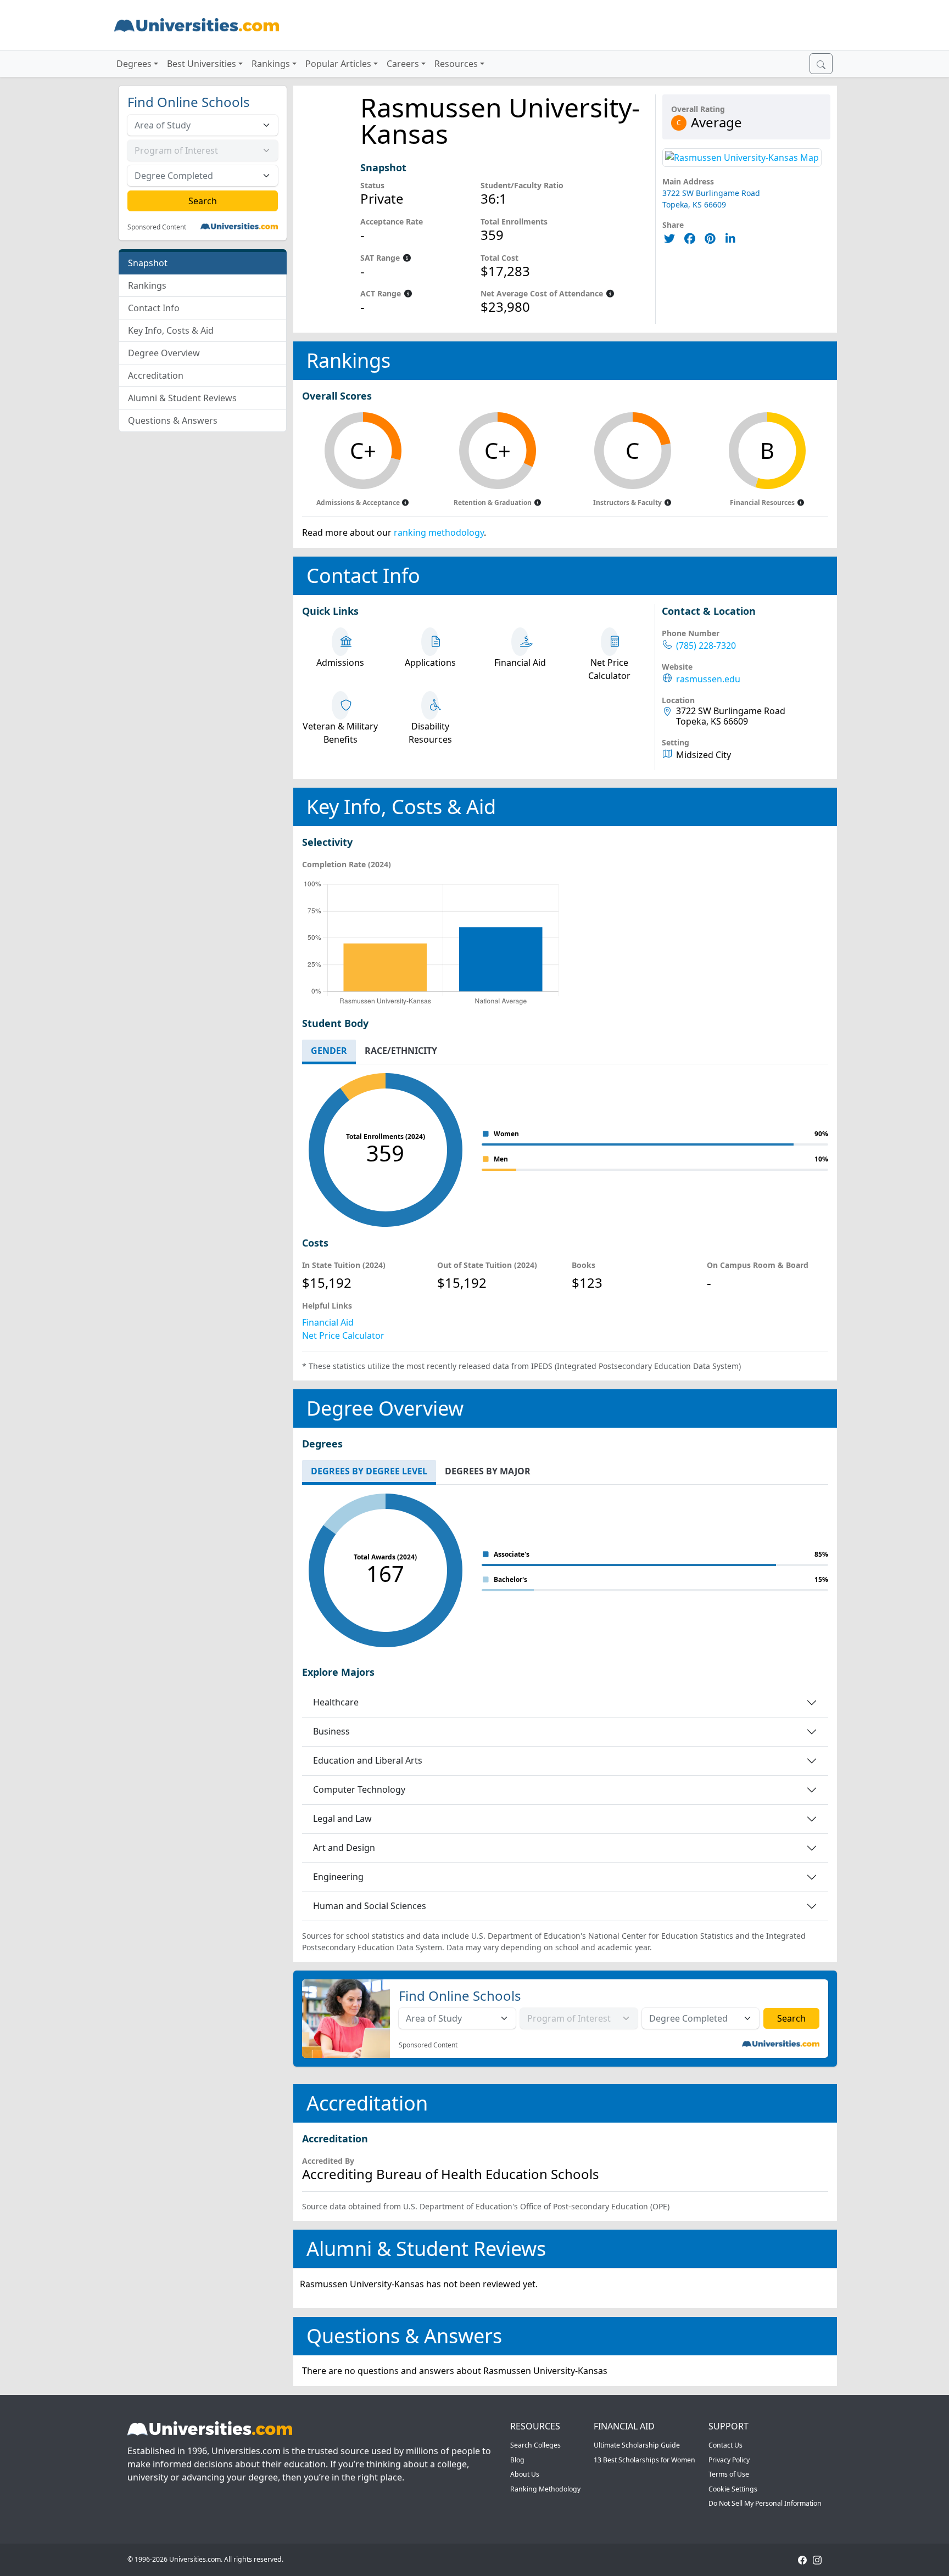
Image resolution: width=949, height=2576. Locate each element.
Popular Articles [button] (338, 64)
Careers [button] (403, 64)
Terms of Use (729, 2474)
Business (331, 1731)
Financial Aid (328, 1322)
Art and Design (344, 1848)
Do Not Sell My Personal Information (765, 2503)
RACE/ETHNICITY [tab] (401, 1051)
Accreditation (156, 375)
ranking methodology (439, 532)
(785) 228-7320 (706, 646)
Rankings (147, 285)
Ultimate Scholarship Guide (637, 2445)
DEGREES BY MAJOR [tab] (488, 1471)
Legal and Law (342, 1819)
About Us (525, 2474)
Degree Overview (164, 353)
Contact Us (725, 2445)
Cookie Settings (733, 2489)
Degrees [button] (134, 64)
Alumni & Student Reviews (182, 398)
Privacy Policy (729, 2460)
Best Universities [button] (202, 64)
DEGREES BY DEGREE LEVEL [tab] (369, 1471)
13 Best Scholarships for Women (644, 2460)
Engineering (338, 1877)
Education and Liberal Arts (368, 1760)
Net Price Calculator (343, 1335)
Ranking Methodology (545, 2489)
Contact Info (154, 308)
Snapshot (148, 263)
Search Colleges (535, 2445)
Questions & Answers (173, 420)
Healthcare (336, 1702)
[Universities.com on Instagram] (817, 2559)
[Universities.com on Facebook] (802, 2559)
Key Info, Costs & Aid (171, 330)
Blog (517, 2460)
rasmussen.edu (708, 679)
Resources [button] (456, 64)
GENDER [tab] (329, 1051)
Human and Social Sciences (370, 1906)
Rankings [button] (271, 64)
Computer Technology (359, 1789)
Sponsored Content (157, 227)
